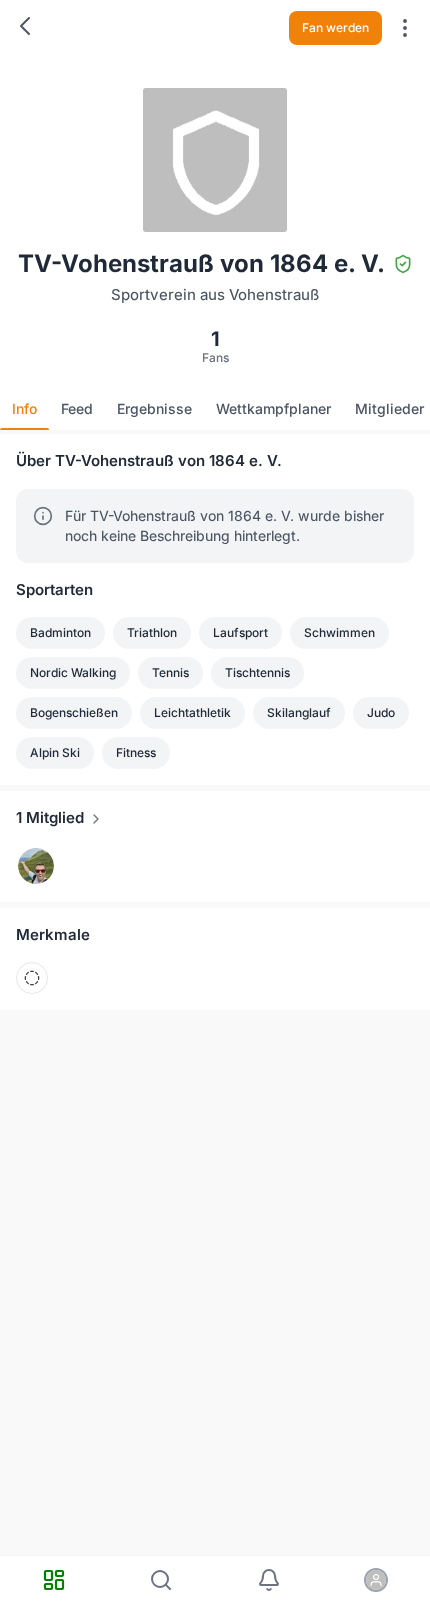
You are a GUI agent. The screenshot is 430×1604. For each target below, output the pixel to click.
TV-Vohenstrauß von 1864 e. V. (216, 36)
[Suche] (162, 1580)
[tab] (24, 409)
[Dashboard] (54, 1580)
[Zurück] (25, 26)
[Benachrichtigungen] (269, 1580)
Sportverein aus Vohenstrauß (193, 16)
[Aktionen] (405, 28)
